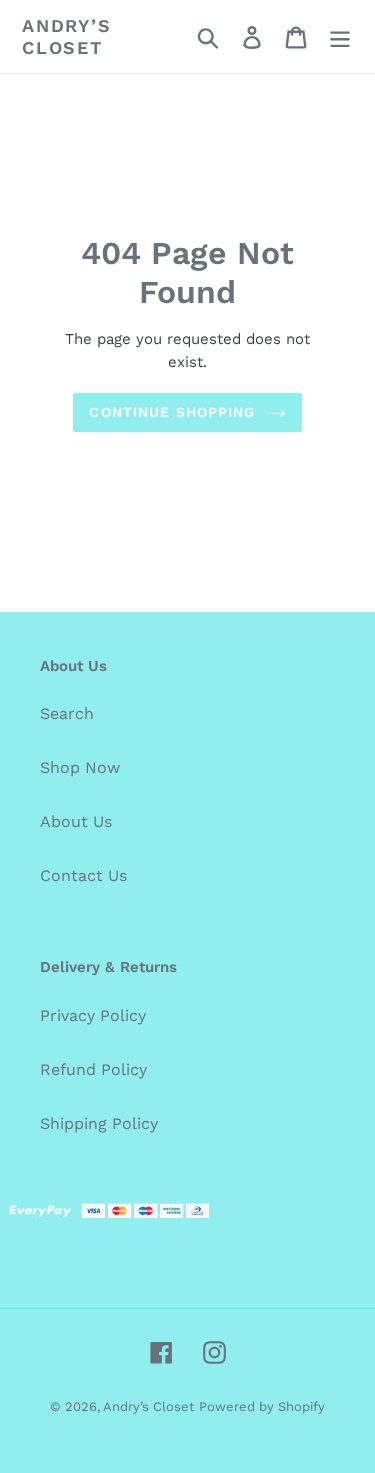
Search (67, 713)
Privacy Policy (93, 1015)
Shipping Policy (99, 1123)
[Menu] (340, 36)
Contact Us (83, 875)
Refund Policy (93, 1069)
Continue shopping (172, 412)
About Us (76, 821)
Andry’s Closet (67, 36)
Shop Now (80, 767)
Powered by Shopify (262, 1406)
